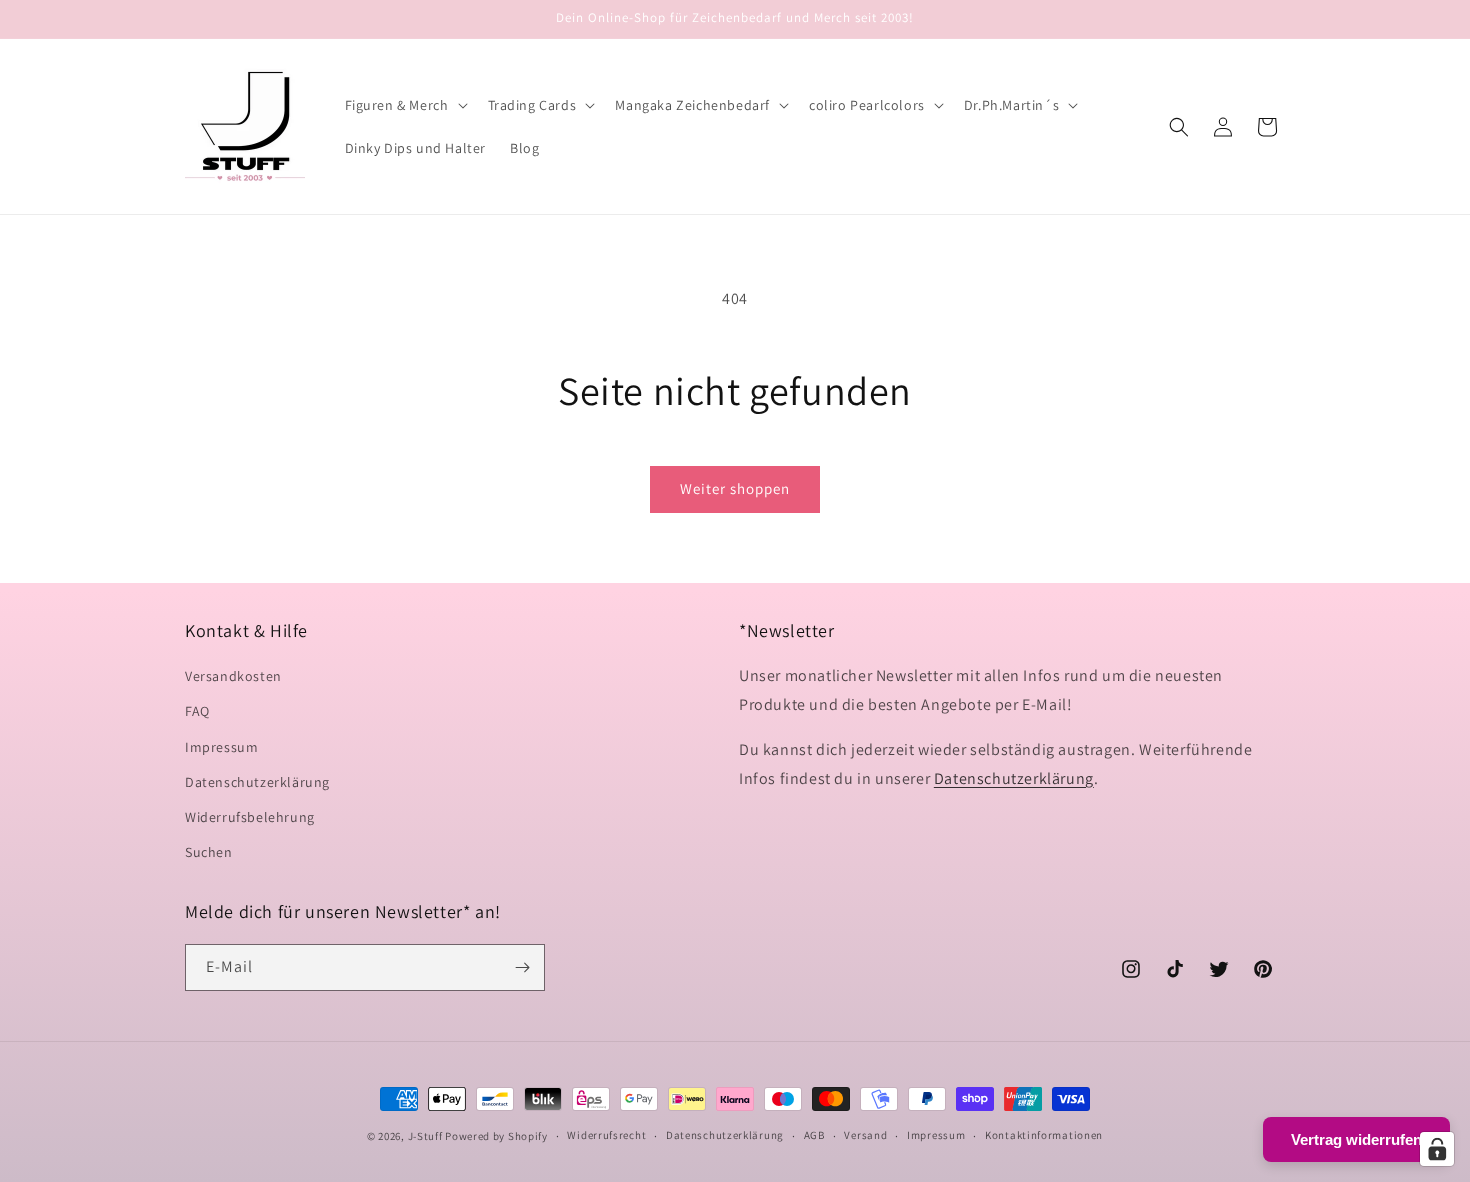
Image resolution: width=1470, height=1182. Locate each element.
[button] (404, 105)
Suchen (209, 852)
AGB (814, 1136)
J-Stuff (425, 1136)
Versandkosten (233, 676)
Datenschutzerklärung (257, 782)
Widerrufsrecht (606, 1136)
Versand (865, 1136)
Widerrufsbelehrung (250, 817)
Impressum (221, 747)
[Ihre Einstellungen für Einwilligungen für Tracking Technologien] (1437, 1149)
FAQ (197, 711)
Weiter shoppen (735, 488)
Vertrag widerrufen (1356, 1139)
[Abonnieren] (522, 967)
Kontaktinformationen (1044, 1136)
